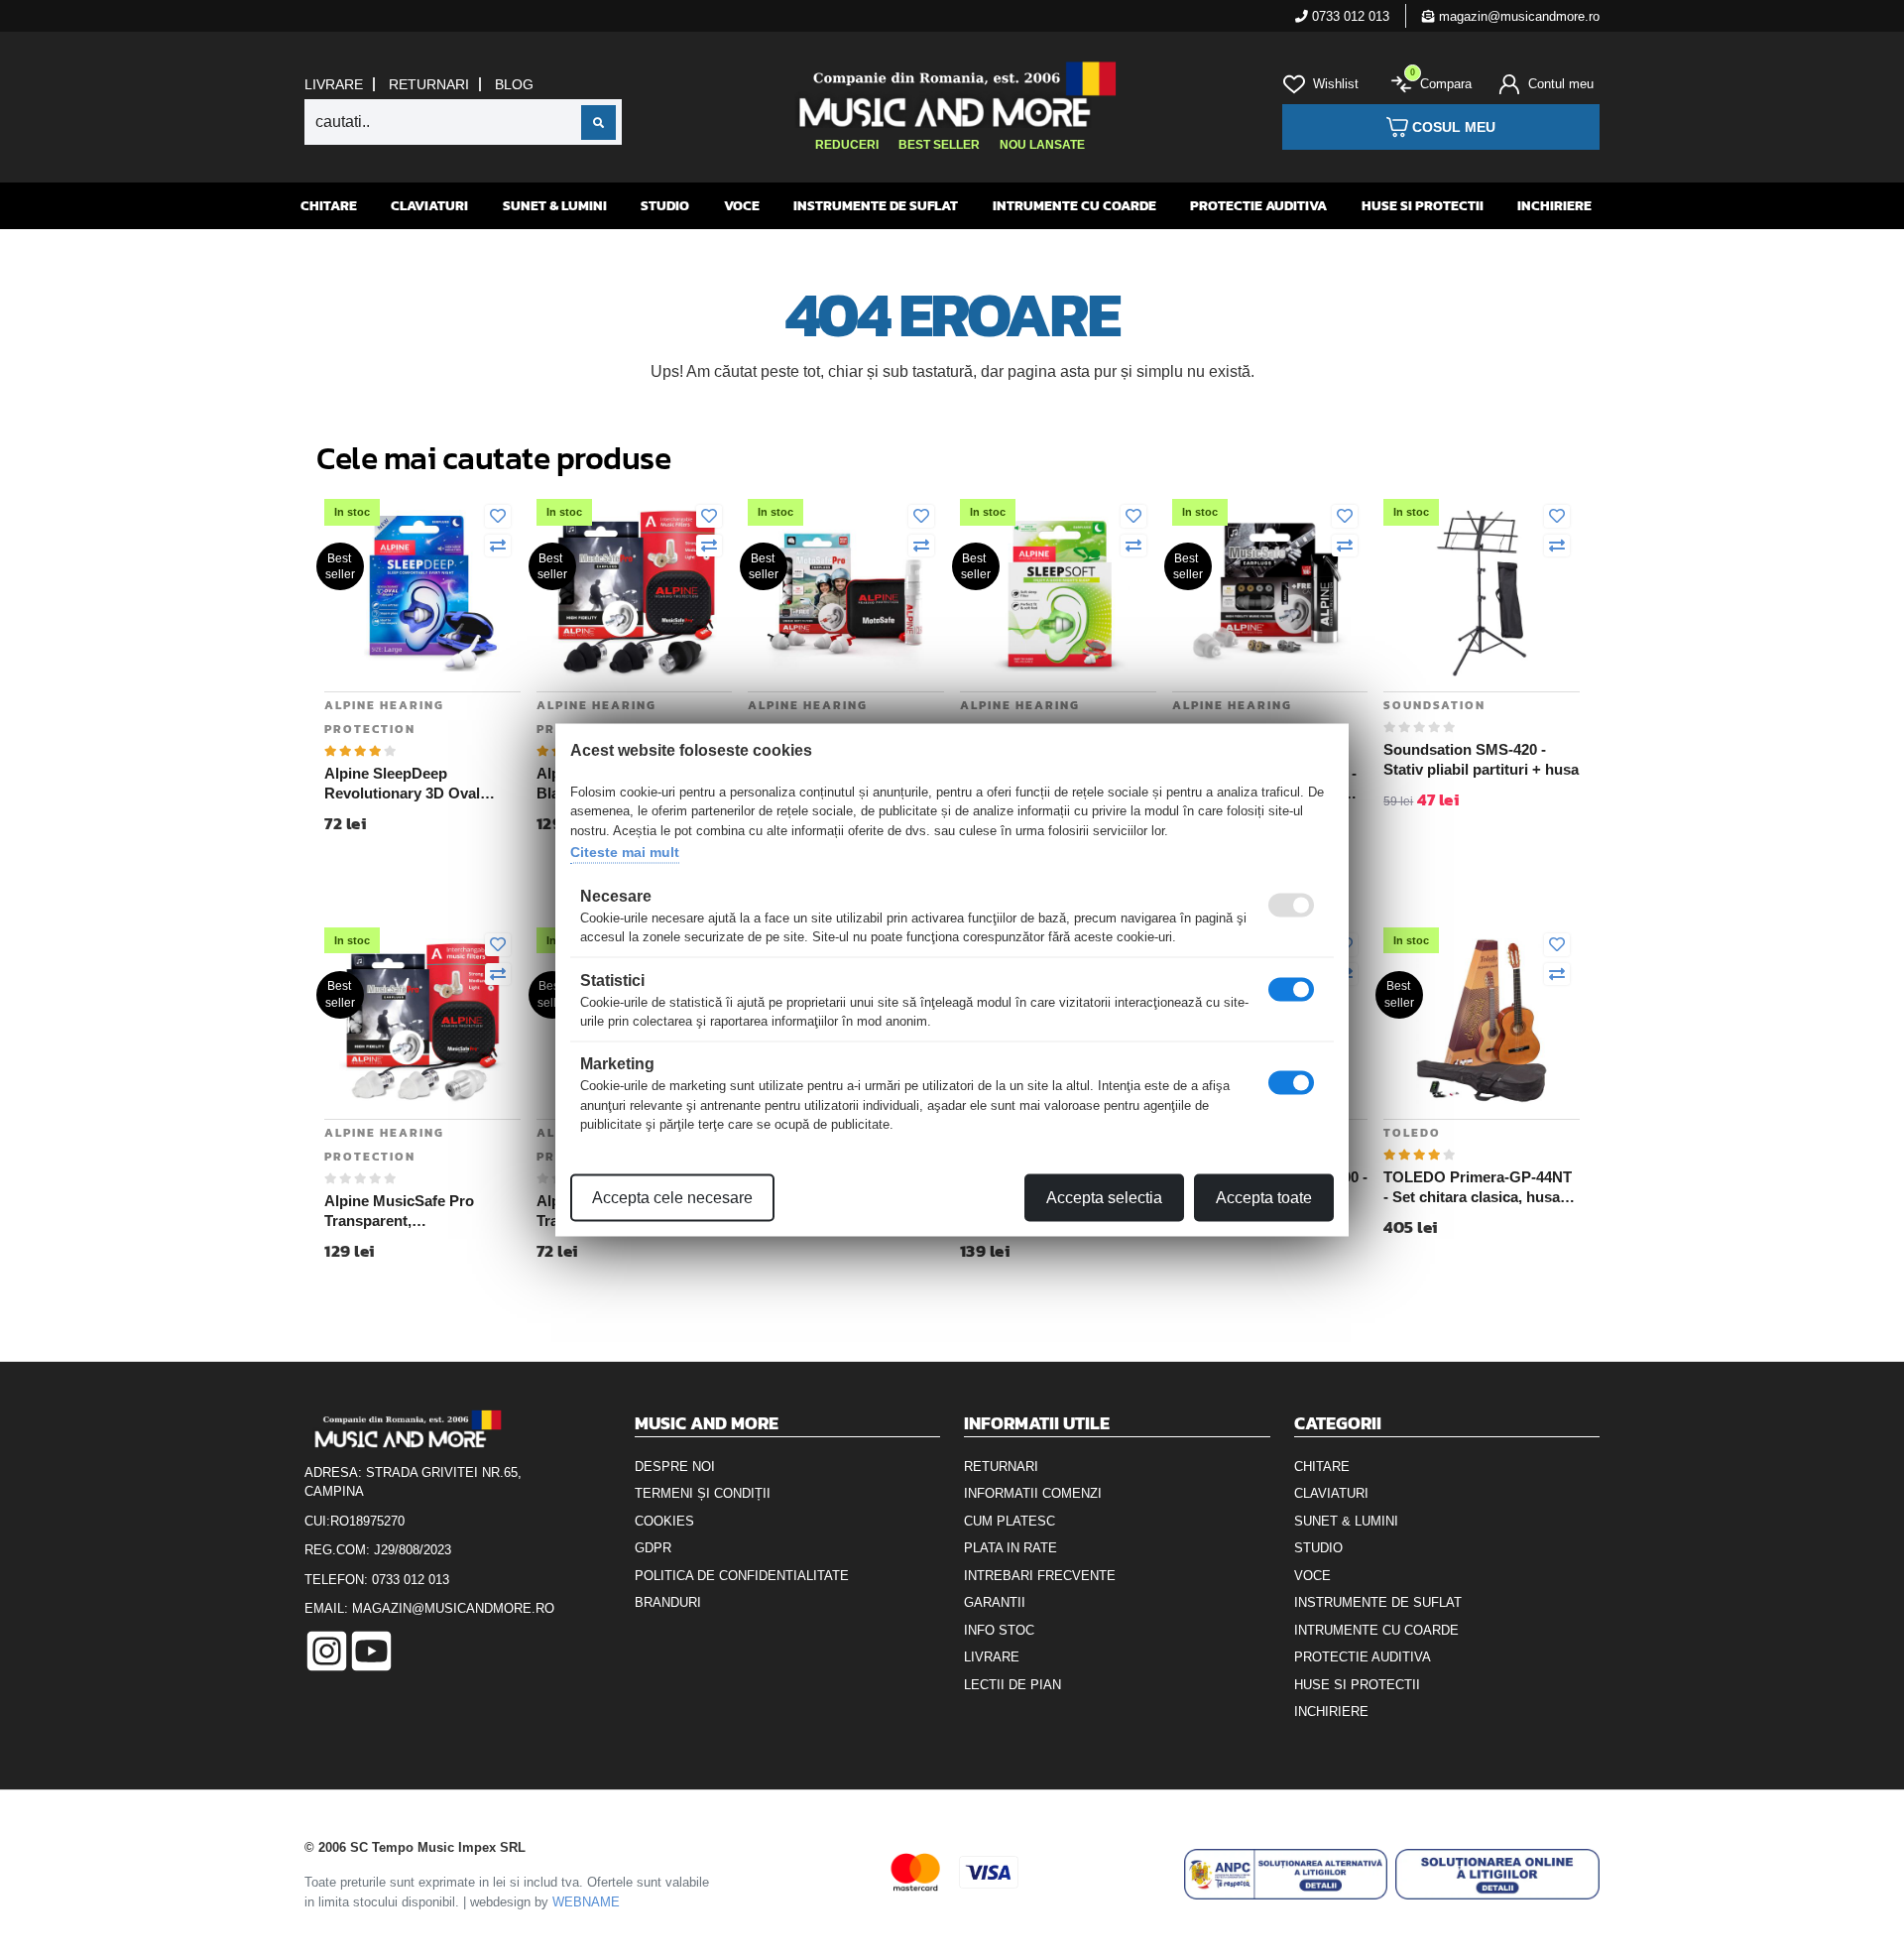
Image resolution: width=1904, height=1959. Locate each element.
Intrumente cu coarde (1074, 206)
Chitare (329, 206)
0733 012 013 (1349, 16)
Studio (665, 206)
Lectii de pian (1012, 1685)
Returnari (429, 84)
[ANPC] (1286, 1874)
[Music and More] (950, 94)
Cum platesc (1010, 1521)
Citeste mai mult (625, 852)
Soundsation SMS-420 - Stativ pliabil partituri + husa (1481, 759)
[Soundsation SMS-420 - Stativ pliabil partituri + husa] (1482, 592)
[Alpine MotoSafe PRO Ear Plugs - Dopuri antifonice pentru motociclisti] (846, 592)
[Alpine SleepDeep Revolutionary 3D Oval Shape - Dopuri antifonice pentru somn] (422, 592)
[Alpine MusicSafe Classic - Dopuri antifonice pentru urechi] (1270, 592)
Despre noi (675, 1467)
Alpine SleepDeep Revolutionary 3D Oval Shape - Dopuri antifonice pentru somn (413, 784)
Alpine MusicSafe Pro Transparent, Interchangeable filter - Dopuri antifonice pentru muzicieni (409, 1211)
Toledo (1412, 1133)
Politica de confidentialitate (742, 1576)
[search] (598, 122)
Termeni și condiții (703, 1493)
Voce (742, 206)
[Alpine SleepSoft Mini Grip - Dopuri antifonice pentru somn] (1058, 592)
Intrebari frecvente (1040, 1576)
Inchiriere (1554, 206)
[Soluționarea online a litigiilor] (1497, 1874)
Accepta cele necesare (672, 1197)
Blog (514, 84)
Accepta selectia (1104, 1197)
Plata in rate (1011, 1548)
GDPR (653, 1548)
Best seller (939, 145)
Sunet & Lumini (555, 206)
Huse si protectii (1423, 206)
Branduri (668, 1602)
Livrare (334, 84)
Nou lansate (1042, 145)
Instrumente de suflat (876, 206)
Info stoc (999, 1630)
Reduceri (847, 145)
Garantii (995, 1602)
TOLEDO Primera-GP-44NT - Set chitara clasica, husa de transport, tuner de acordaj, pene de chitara (1478, 1187)
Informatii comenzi (1033, 1493)
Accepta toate (1264, 1197)
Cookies (664, 1521)
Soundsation (1434, 705)
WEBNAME (586, 1902)
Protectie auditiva (1258, 206)
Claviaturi (429, 206)
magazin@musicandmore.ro (1517, 16)
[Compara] (498, 547)
